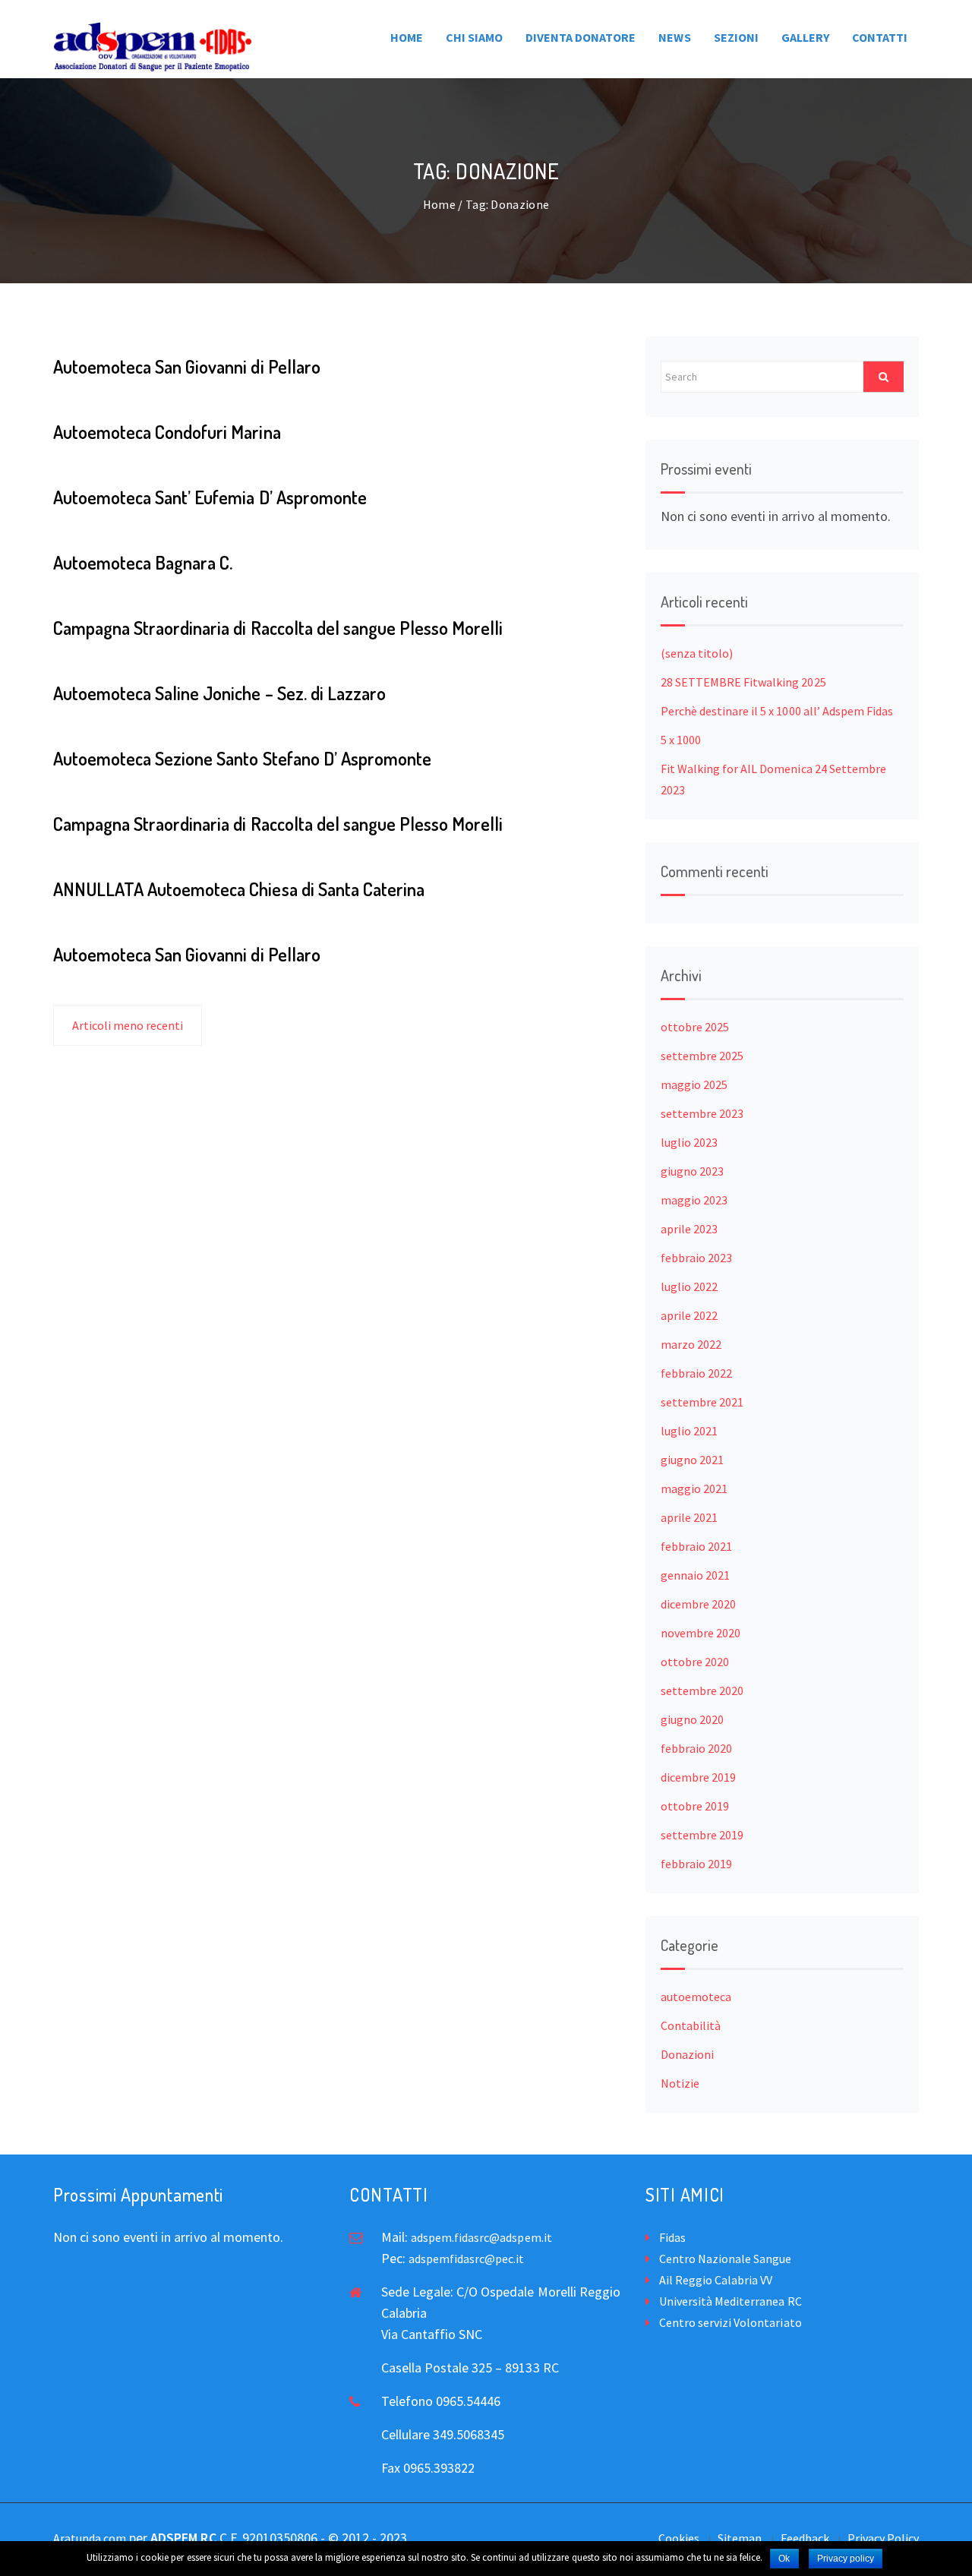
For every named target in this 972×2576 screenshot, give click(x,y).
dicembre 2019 (698, 1777)
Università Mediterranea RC (731, 2301)
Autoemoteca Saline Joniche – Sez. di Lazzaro (219, 693)
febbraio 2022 (696, 1373)
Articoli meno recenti (128, 1025)
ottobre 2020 (695, 1662)
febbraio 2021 (696, 1546)
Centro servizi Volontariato (731, 2322)
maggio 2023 (694, 1200)
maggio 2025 (694, 1084)
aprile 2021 (689, 1517)
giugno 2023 (692, 1171)
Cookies (679, 2538)
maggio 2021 (694, 1488)
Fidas (672, 2237)
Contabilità (691, 2025)
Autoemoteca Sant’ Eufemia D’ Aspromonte (210, 497)
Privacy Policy (883, 2538)
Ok (784, 2559)
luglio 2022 (689, 1286)
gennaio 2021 (695, 1575)
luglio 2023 (689, 1142)
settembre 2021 (702, 1402)
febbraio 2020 (696, 1748)
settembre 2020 (702, 1690)
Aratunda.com (90, 2538)
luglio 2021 (689, 1431)
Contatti (880, 37)
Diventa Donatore (581, 37)
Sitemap (740, 2538)
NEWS (674, 37)
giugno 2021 (692, 1460)
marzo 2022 (691, 1344)
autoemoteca (696, 1997)
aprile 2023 (689, 1229)
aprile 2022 (689, 1315)
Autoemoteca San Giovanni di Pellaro (187, 366)
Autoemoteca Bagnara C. (143, 562)
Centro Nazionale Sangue (725, 2259)
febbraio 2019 (696, 1864)
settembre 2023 (702, 1113)
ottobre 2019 (695, 1806)
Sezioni (736, 37)
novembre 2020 (701, 1633)
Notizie (680, 2083)
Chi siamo (474, 37)
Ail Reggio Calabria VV (716, 2280)
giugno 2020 (692, 1719)
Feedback (805, 2538)
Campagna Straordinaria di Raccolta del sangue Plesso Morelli (278, 628)
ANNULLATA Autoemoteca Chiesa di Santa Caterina (239, 889)
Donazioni (687, 2054)
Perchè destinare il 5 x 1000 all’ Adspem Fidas (777, 711)
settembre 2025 (702, 1056)
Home (407, 37)
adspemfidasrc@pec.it (466, 2259)
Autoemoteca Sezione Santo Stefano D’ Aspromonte (242, 758)
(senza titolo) (697, 653)
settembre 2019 (702, 1835)
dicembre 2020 (698, 1604)
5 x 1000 (681, 740)
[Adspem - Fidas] (153, 47)
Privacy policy (846, 2559)
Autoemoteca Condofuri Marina (167, 432)
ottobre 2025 (695, 1027)
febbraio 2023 (696, 1258)
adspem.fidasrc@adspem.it (481, 2237)
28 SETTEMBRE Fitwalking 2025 (743, 682)
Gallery (805, 37)
